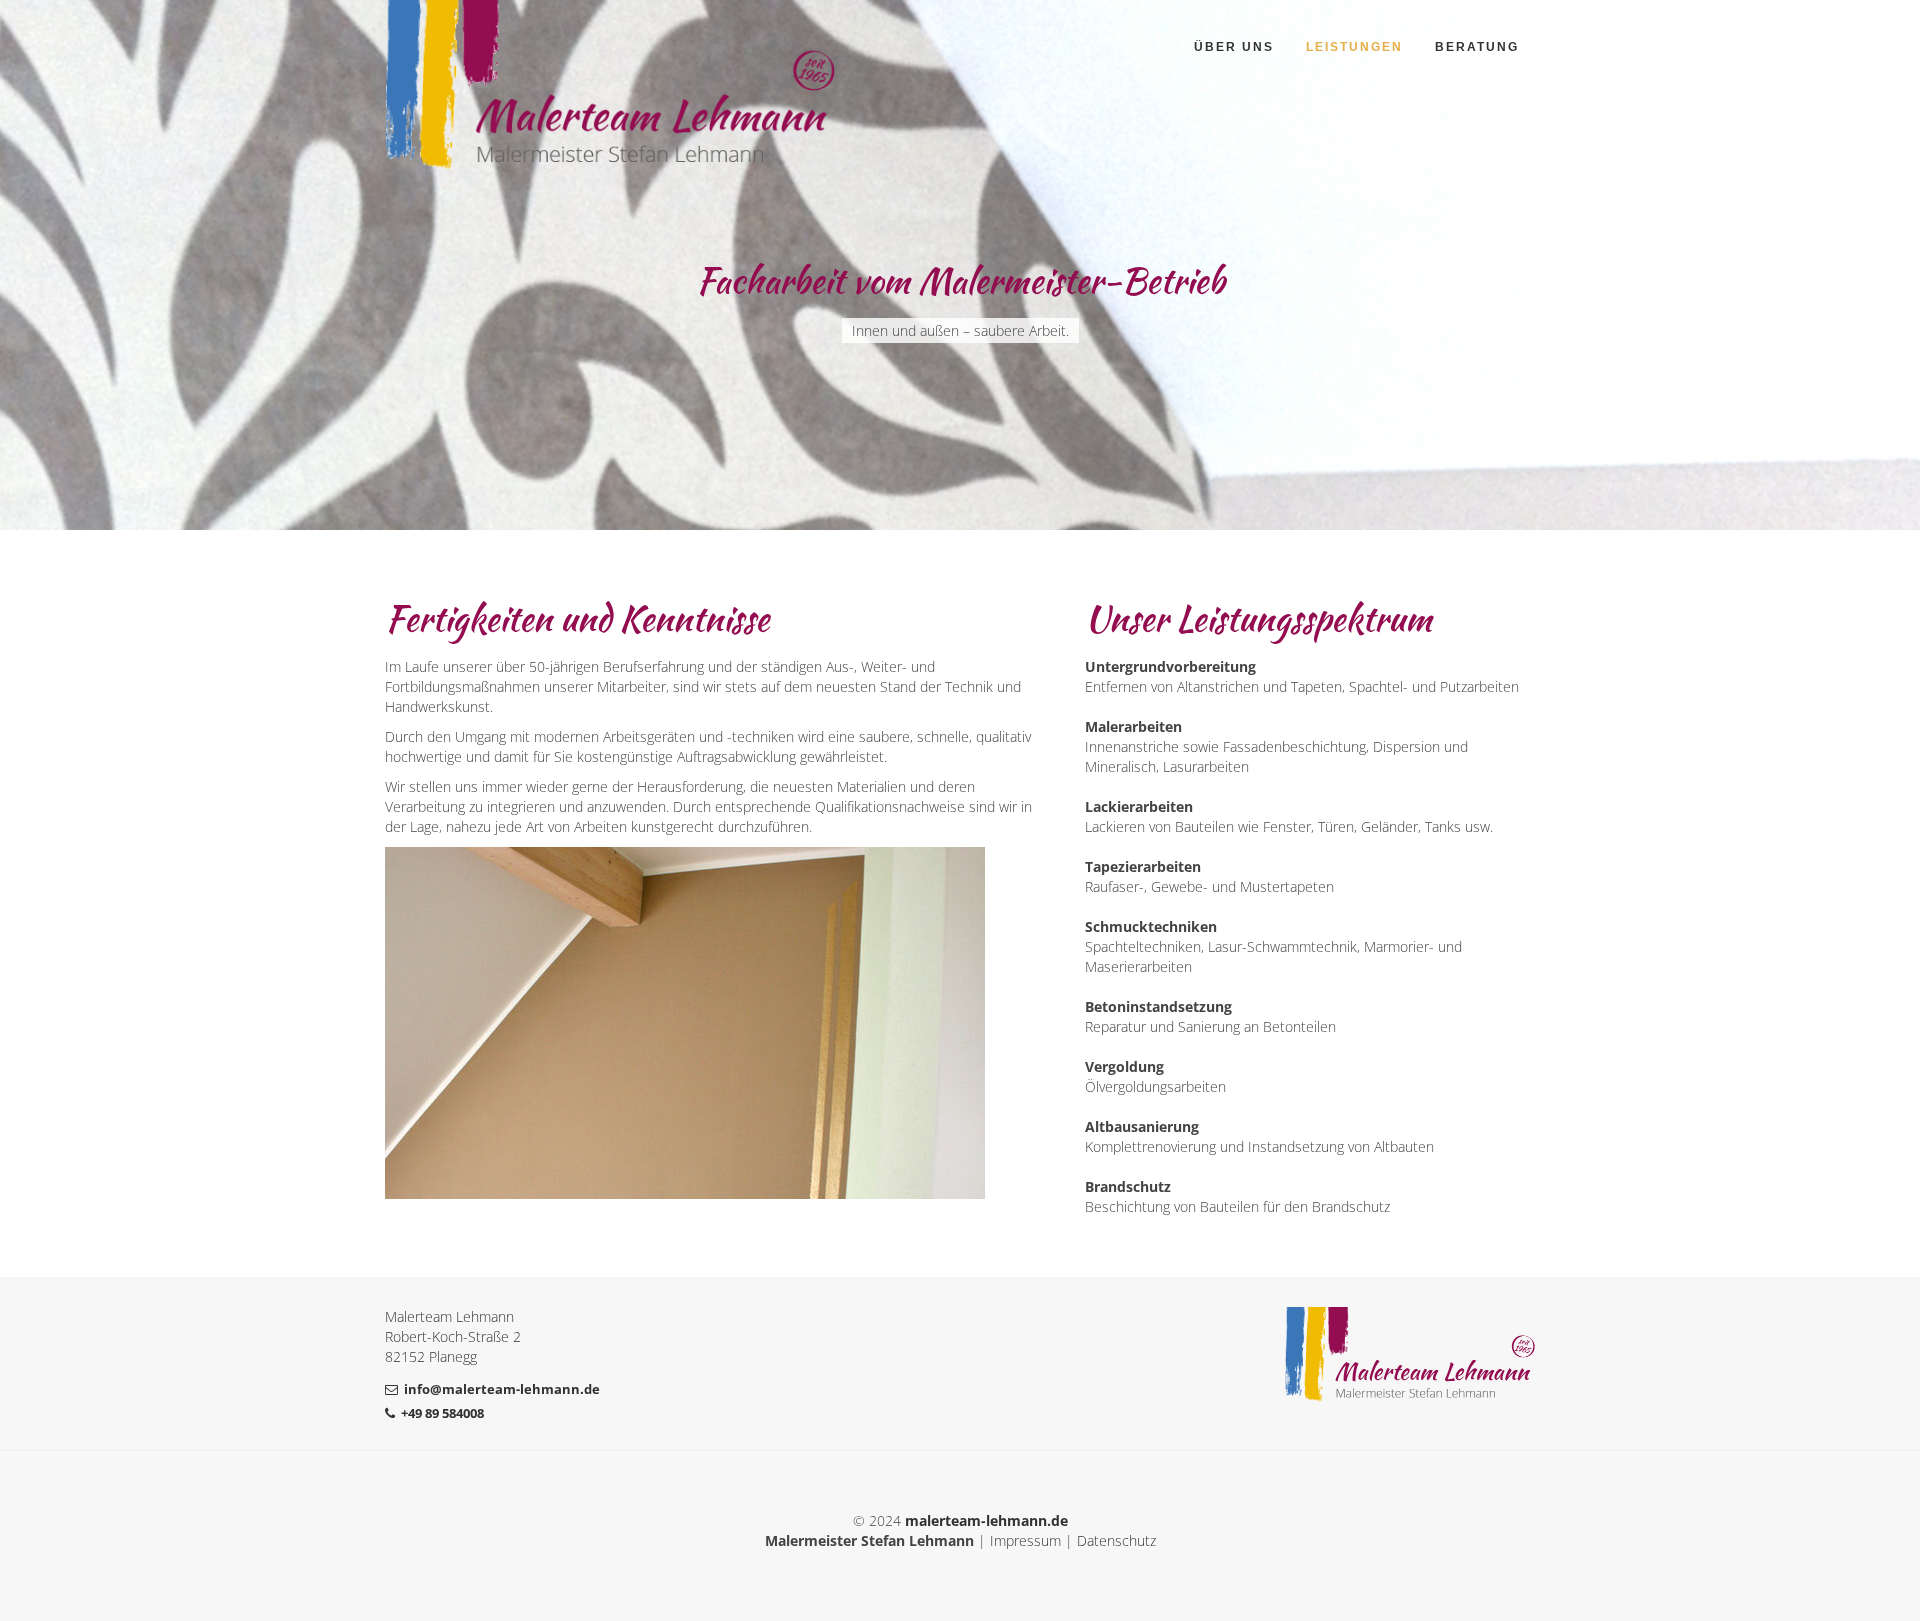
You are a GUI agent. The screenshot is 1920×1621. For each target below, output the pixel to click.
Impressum (1025, 1540)
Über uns (1234, 47)
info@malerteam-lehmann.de (502, 1389)
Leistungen (1354, 47)
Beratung (1477, 47)
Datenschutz (1116, 1540)
